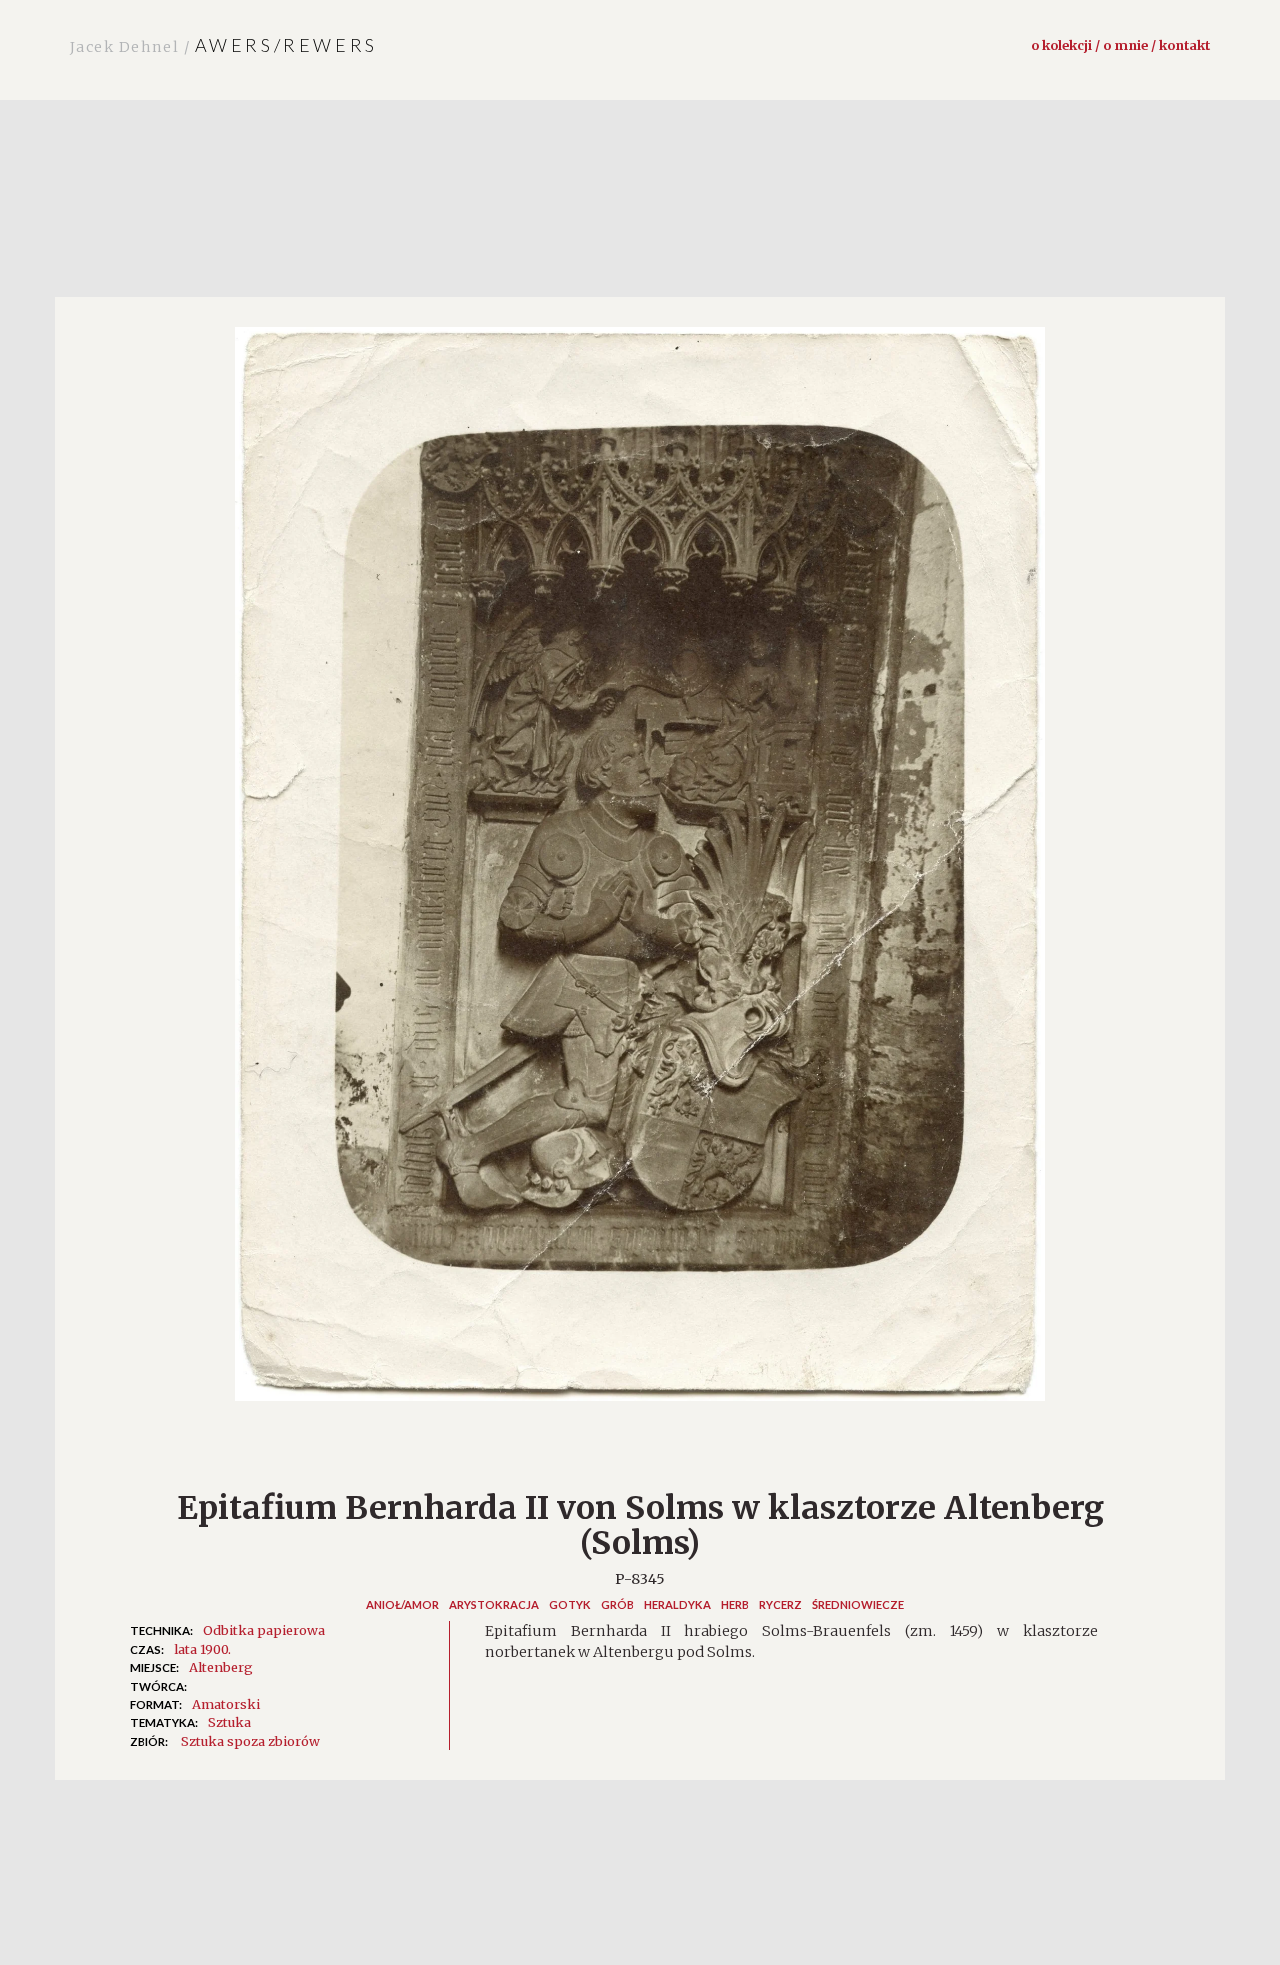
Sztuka (229, 1722)
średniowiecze (858, 1604)
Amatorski (226, 1704)
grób (617, 1604)
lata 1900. (202, 1649)
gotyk (570, 1604)
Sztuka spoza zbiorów (250, 1741)
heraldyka (677, 1604)
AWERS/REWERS (224, 45)
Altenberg (221, 1667)
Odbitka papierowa (264, 1630)
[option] (640, 874)
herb (735, 1604)
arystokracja (494, 1604)
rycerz (780, 1604)
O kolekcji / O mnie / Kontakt (1120, 45)
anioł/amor (402, 1604)
